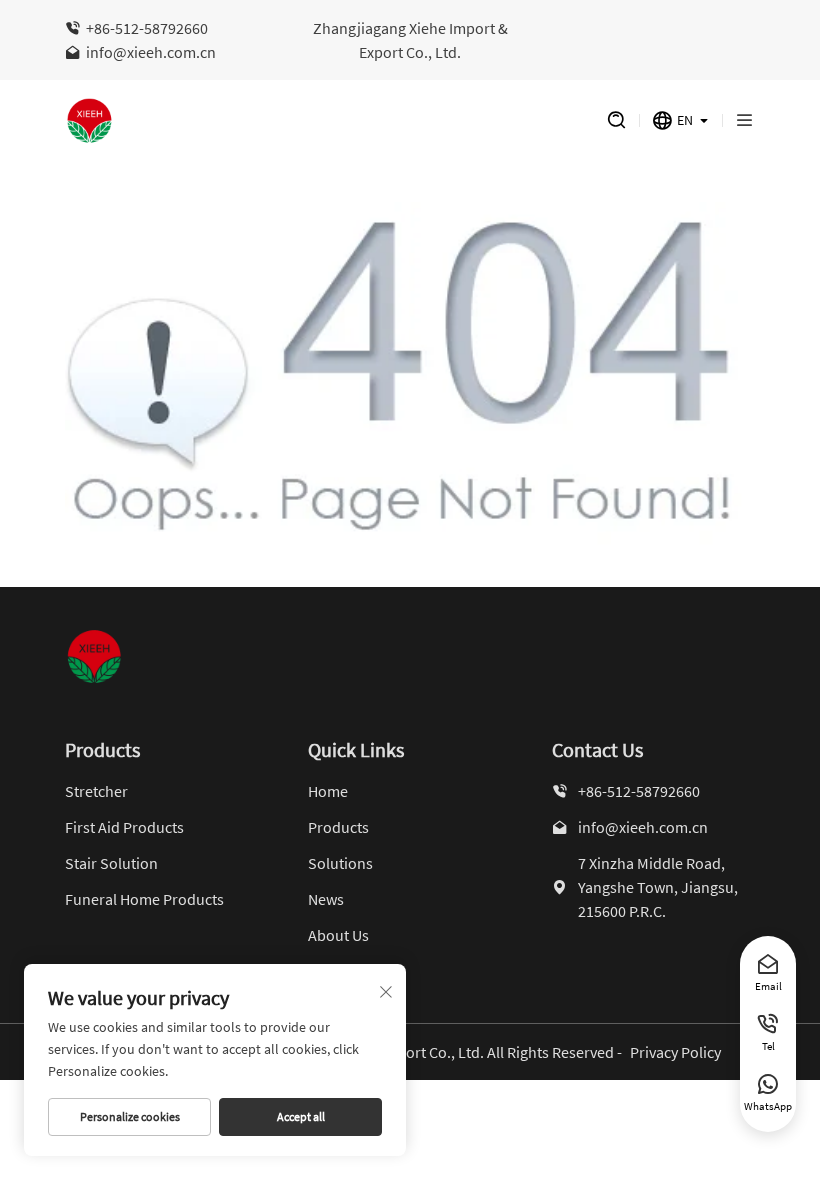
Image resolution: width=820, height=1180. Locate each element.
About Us (338, 935)
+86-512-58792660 (147, 28)
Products (338, 827)
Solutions (340, 863)
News (326, 899)
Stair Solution (111, 863)
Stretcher (96, 791)
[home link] (316, 121)
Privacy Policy (675, 1052)
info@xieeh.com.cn (151, 52)
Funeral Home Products (144, 899)
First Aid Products (124, 827)
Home (328, 791)
